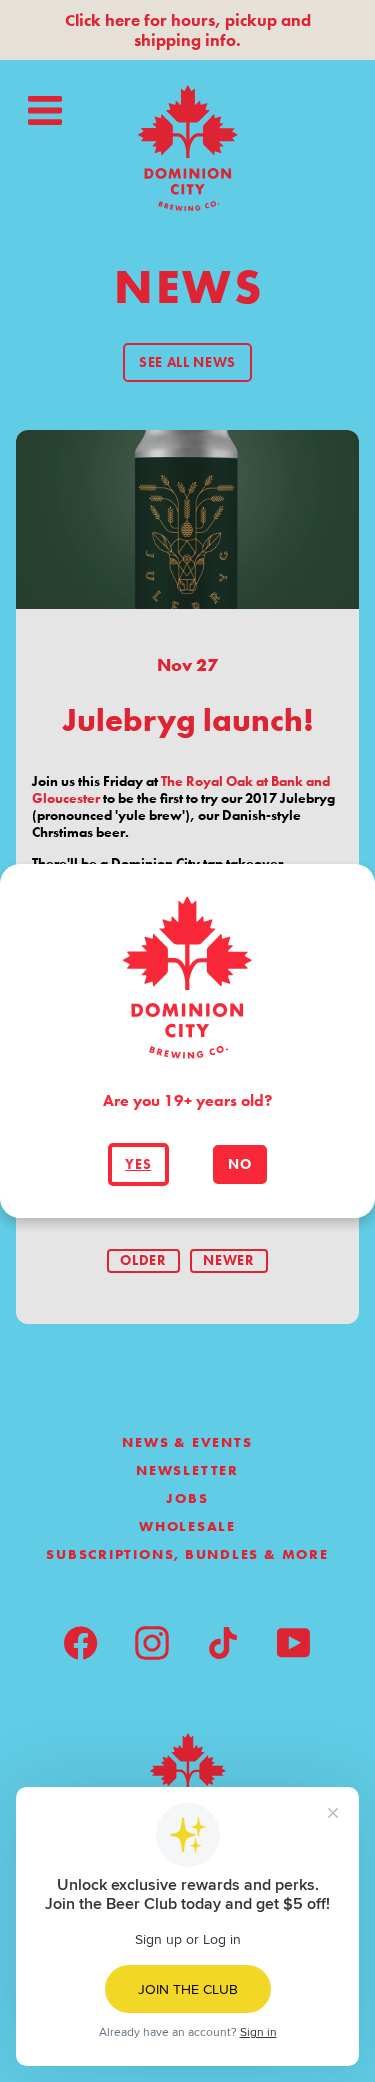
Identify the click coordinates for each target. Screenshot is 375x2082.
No (239, 1164)
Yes (138, 1164)
